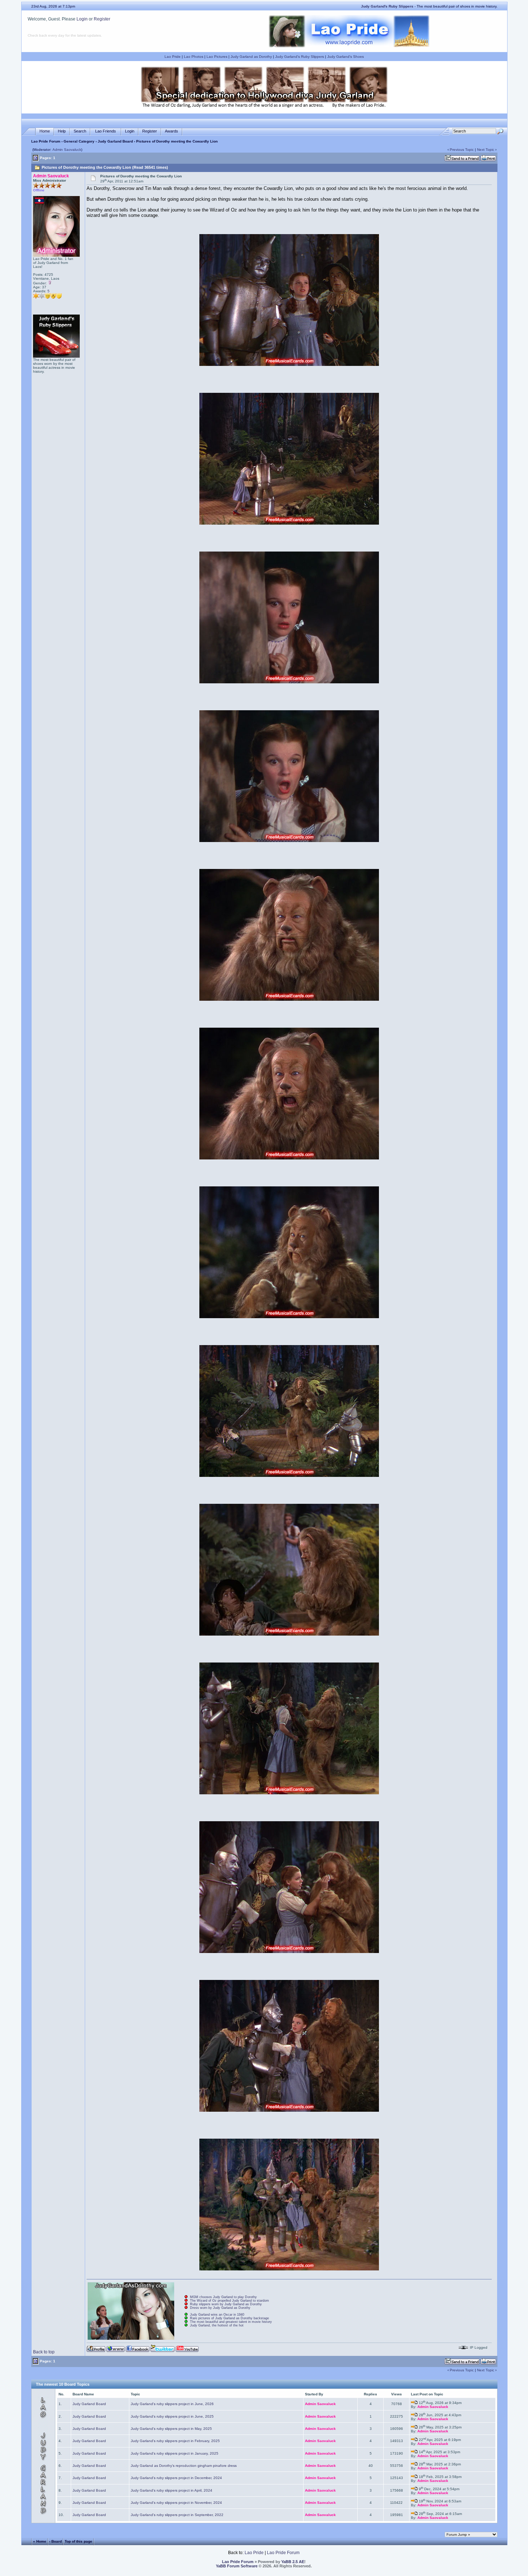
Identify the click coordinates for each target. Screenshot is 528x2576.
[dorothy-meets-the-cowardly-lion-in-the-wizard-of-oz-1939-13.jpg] (289, 2269)
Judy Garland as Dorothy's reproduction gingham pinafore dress (184, 2466)
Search (80, 131)
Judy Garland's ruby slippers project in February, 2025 (175, 2441)
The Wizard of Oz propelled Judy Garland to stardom (230, 2301)
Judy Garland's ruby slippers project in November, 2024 (176, 2503)
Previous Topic (462, 150)
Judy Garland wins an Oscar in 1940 (217, 2315)
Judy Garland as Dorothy (251, 57)
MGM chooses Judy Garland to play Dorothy (223, 2297)
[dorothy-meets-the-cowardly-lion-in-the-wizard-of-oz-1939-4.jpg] (289, 840)
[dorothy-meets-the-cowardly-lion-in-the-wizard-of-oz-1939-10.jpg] (289, 1793)
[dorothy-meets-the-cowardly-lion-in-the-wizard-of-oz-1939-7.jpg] (289, 1317)
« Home (40, 2541)
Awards (172, 131)
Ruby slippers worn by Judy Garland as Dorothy (226, 2304)
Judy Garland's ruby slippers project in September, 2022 (177, 2515)
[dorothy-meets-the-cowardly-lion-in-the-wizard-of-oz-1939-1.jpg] (289, 364)
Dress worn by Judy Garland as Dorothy (220, 2308)
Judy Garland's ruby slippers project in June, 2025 (172, 2416)
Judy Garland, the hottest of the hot (217, 2325)
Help (62, 131)
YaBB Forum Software (237, 2566)
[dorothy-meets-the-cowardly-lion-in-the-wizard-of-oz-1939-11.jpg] (289, 1951)
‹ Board (55, 2541)
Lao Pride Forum (46, 141)
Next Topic (486, 150)
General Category (79, 141)
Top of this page (78, 2541)
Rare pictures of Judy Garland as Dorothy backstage (230, 2318)
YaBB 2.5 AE (293, 2562)
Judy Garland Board (115, 141)
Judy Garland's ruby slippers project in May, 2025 (171, 2429)
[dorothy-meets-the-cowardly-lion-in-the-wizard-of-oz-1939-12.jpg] (289, 2110)
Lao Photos (194, 57)
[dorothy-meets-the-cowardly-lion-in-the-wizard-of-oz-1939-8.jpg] (289, 1475)
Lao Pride (173, 57)
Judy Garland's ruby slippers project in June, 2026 (172, 2404)
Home (45, 131)
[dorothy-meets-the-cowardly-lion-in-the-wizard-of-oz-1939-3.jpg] (289, 682)
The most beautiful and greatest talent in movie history (231, 2322)
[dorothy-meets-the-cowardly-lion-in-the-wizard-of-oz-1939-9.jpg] (289, 1634)
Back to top (44, 2352)
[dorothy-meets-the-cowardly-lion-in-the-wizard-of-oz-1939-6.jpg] (289, 1158)
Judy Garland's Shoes (346, 57)
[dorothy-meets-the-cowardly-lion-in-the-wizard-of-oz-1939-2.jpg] (289, 523)
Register (102, 19)
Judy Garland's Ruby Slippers (300, 57)
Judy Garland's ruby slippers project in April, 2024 (172, 2490)
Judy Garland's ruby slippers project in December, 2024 (176, 2478)
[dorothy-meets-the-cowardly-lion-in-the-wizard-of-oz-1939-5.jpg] (289, 999)
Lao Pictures (217, 57)
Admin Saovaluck (67, 150)
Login (82, 19)
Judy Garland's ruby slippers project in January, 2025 (175, 2453)
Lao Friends (106, 131)
